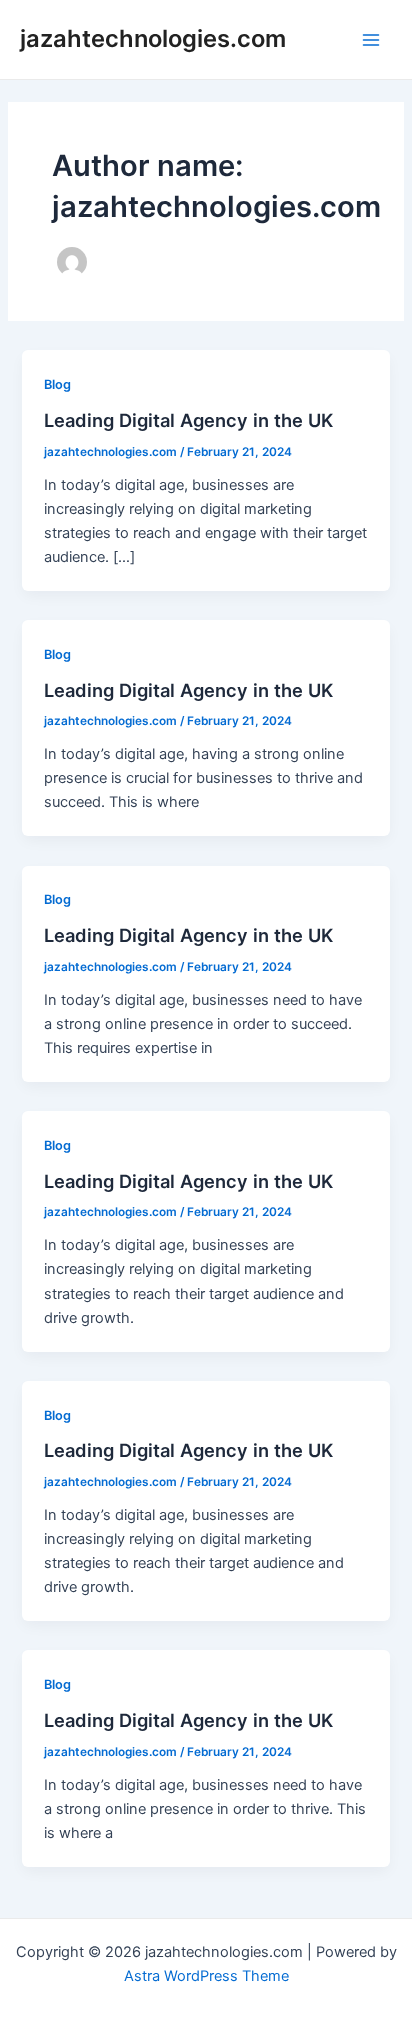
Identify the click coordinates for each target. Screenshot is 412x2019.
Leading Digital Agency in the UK (188, 420)
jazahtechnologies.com (153, 38)
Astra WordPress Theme (206, 1976)
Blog (57, 384)
